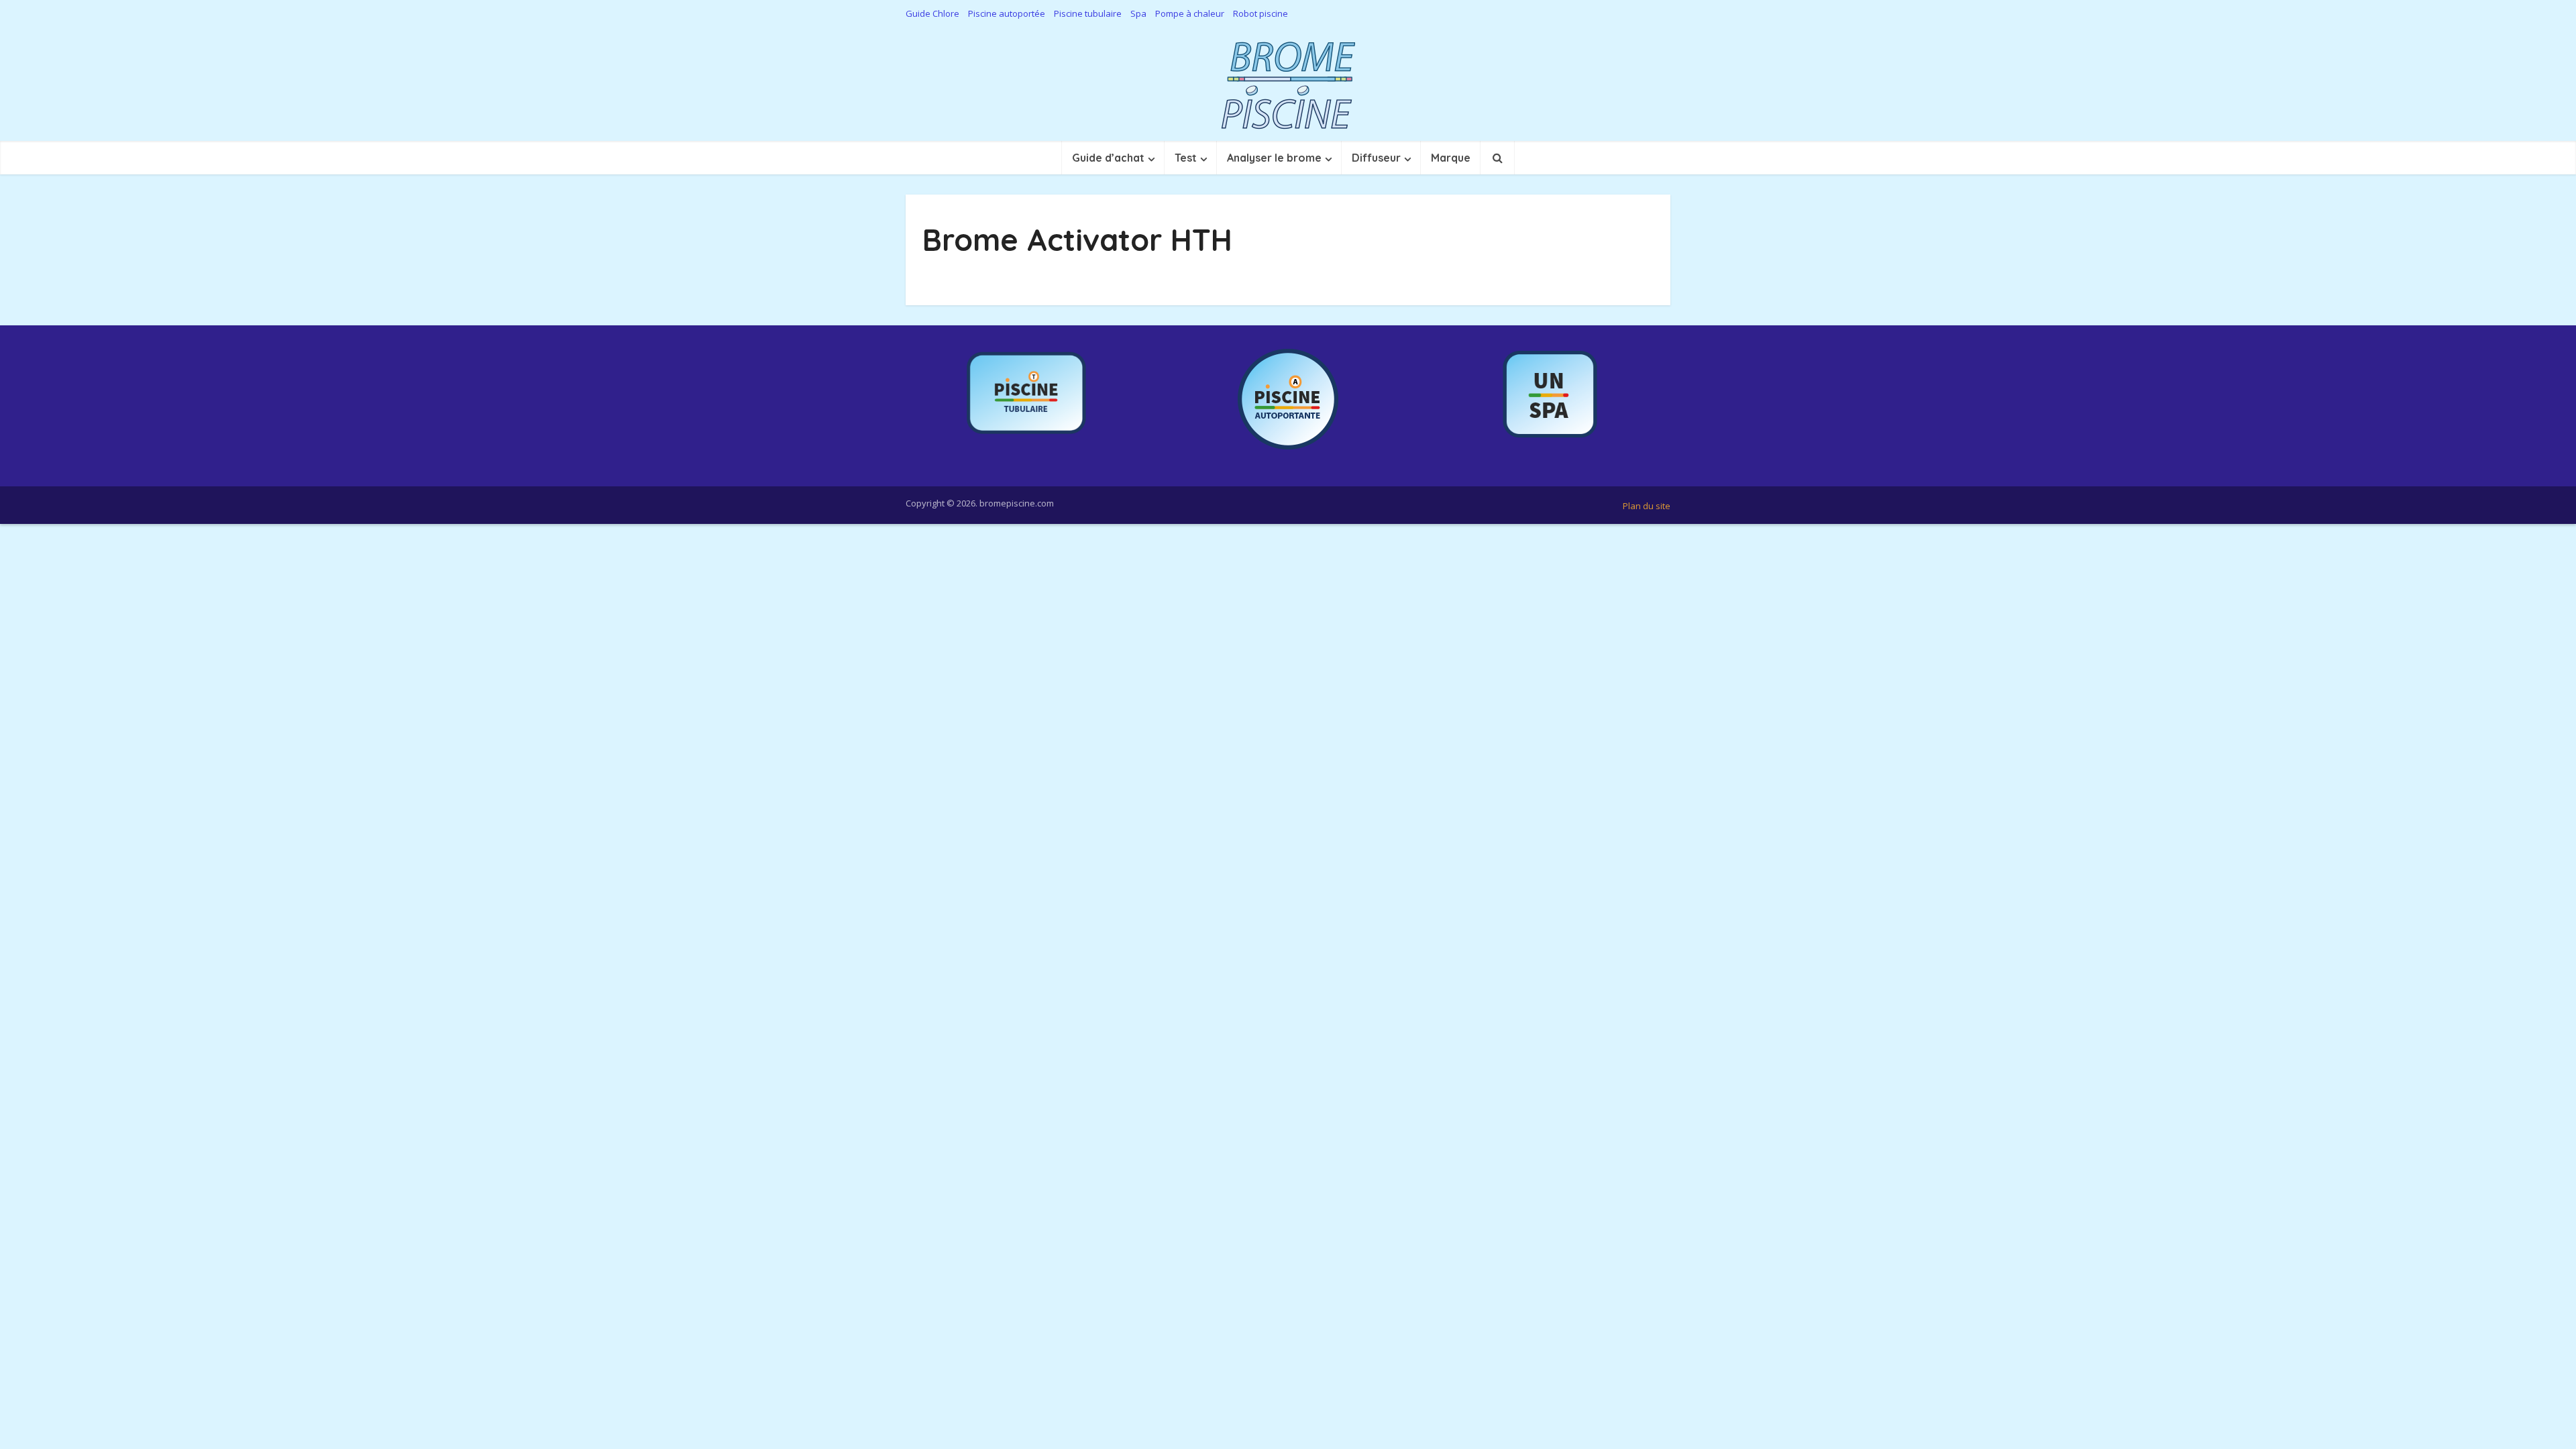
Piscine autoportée (1007, 13)
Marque (1451, 158)
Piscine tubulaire (1088, 13)
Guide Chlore (932, 13)
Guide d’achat (1108, 158)
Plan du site (1647, 506)
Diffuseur (1376, 158)
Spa (1138, 13)
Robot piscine (1260, 13)
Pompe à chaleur (1190, 13)
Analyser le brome (1274, 158)
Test (1186, 158)
